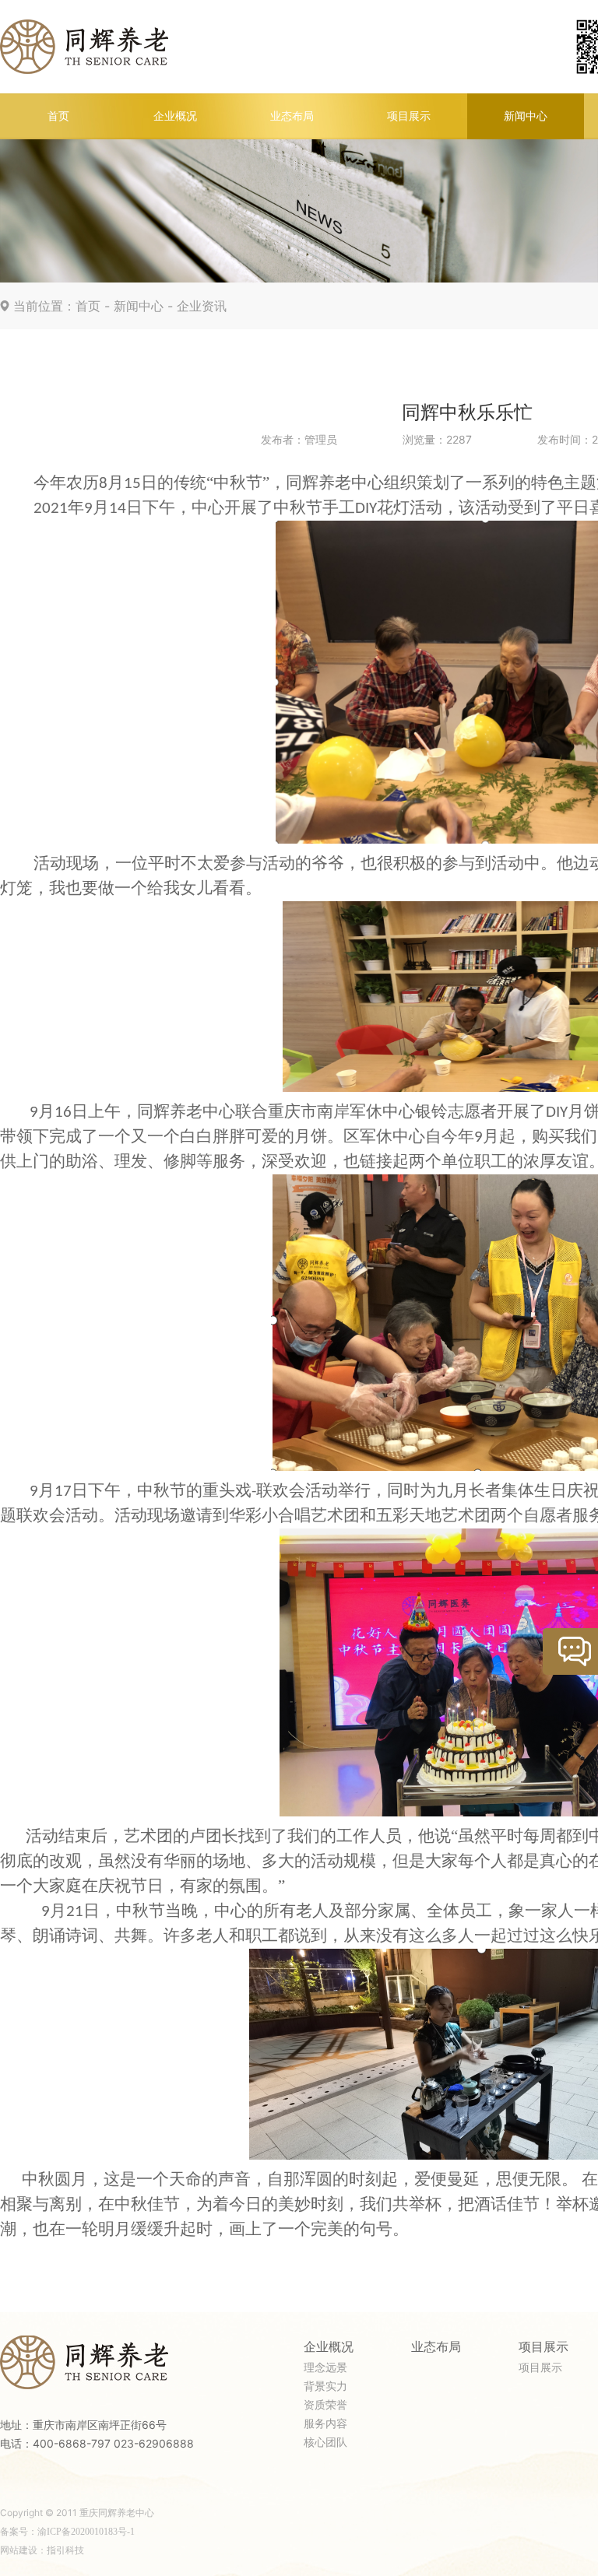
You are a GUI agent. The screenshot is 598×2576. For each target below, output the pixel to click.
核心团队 (325, 2443)
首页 (58, 116)
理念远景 (325, 2368)
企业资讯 (202, 306)
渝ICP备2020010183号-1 (86, 2532)
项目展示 (409, 116)
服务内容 (325, 2424)
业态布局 (292, 116)
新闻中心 (526, 116)
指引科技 (65, 2550)
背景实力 (325, 2386)
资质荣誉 (325, 2405)
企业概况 (175, 116)
